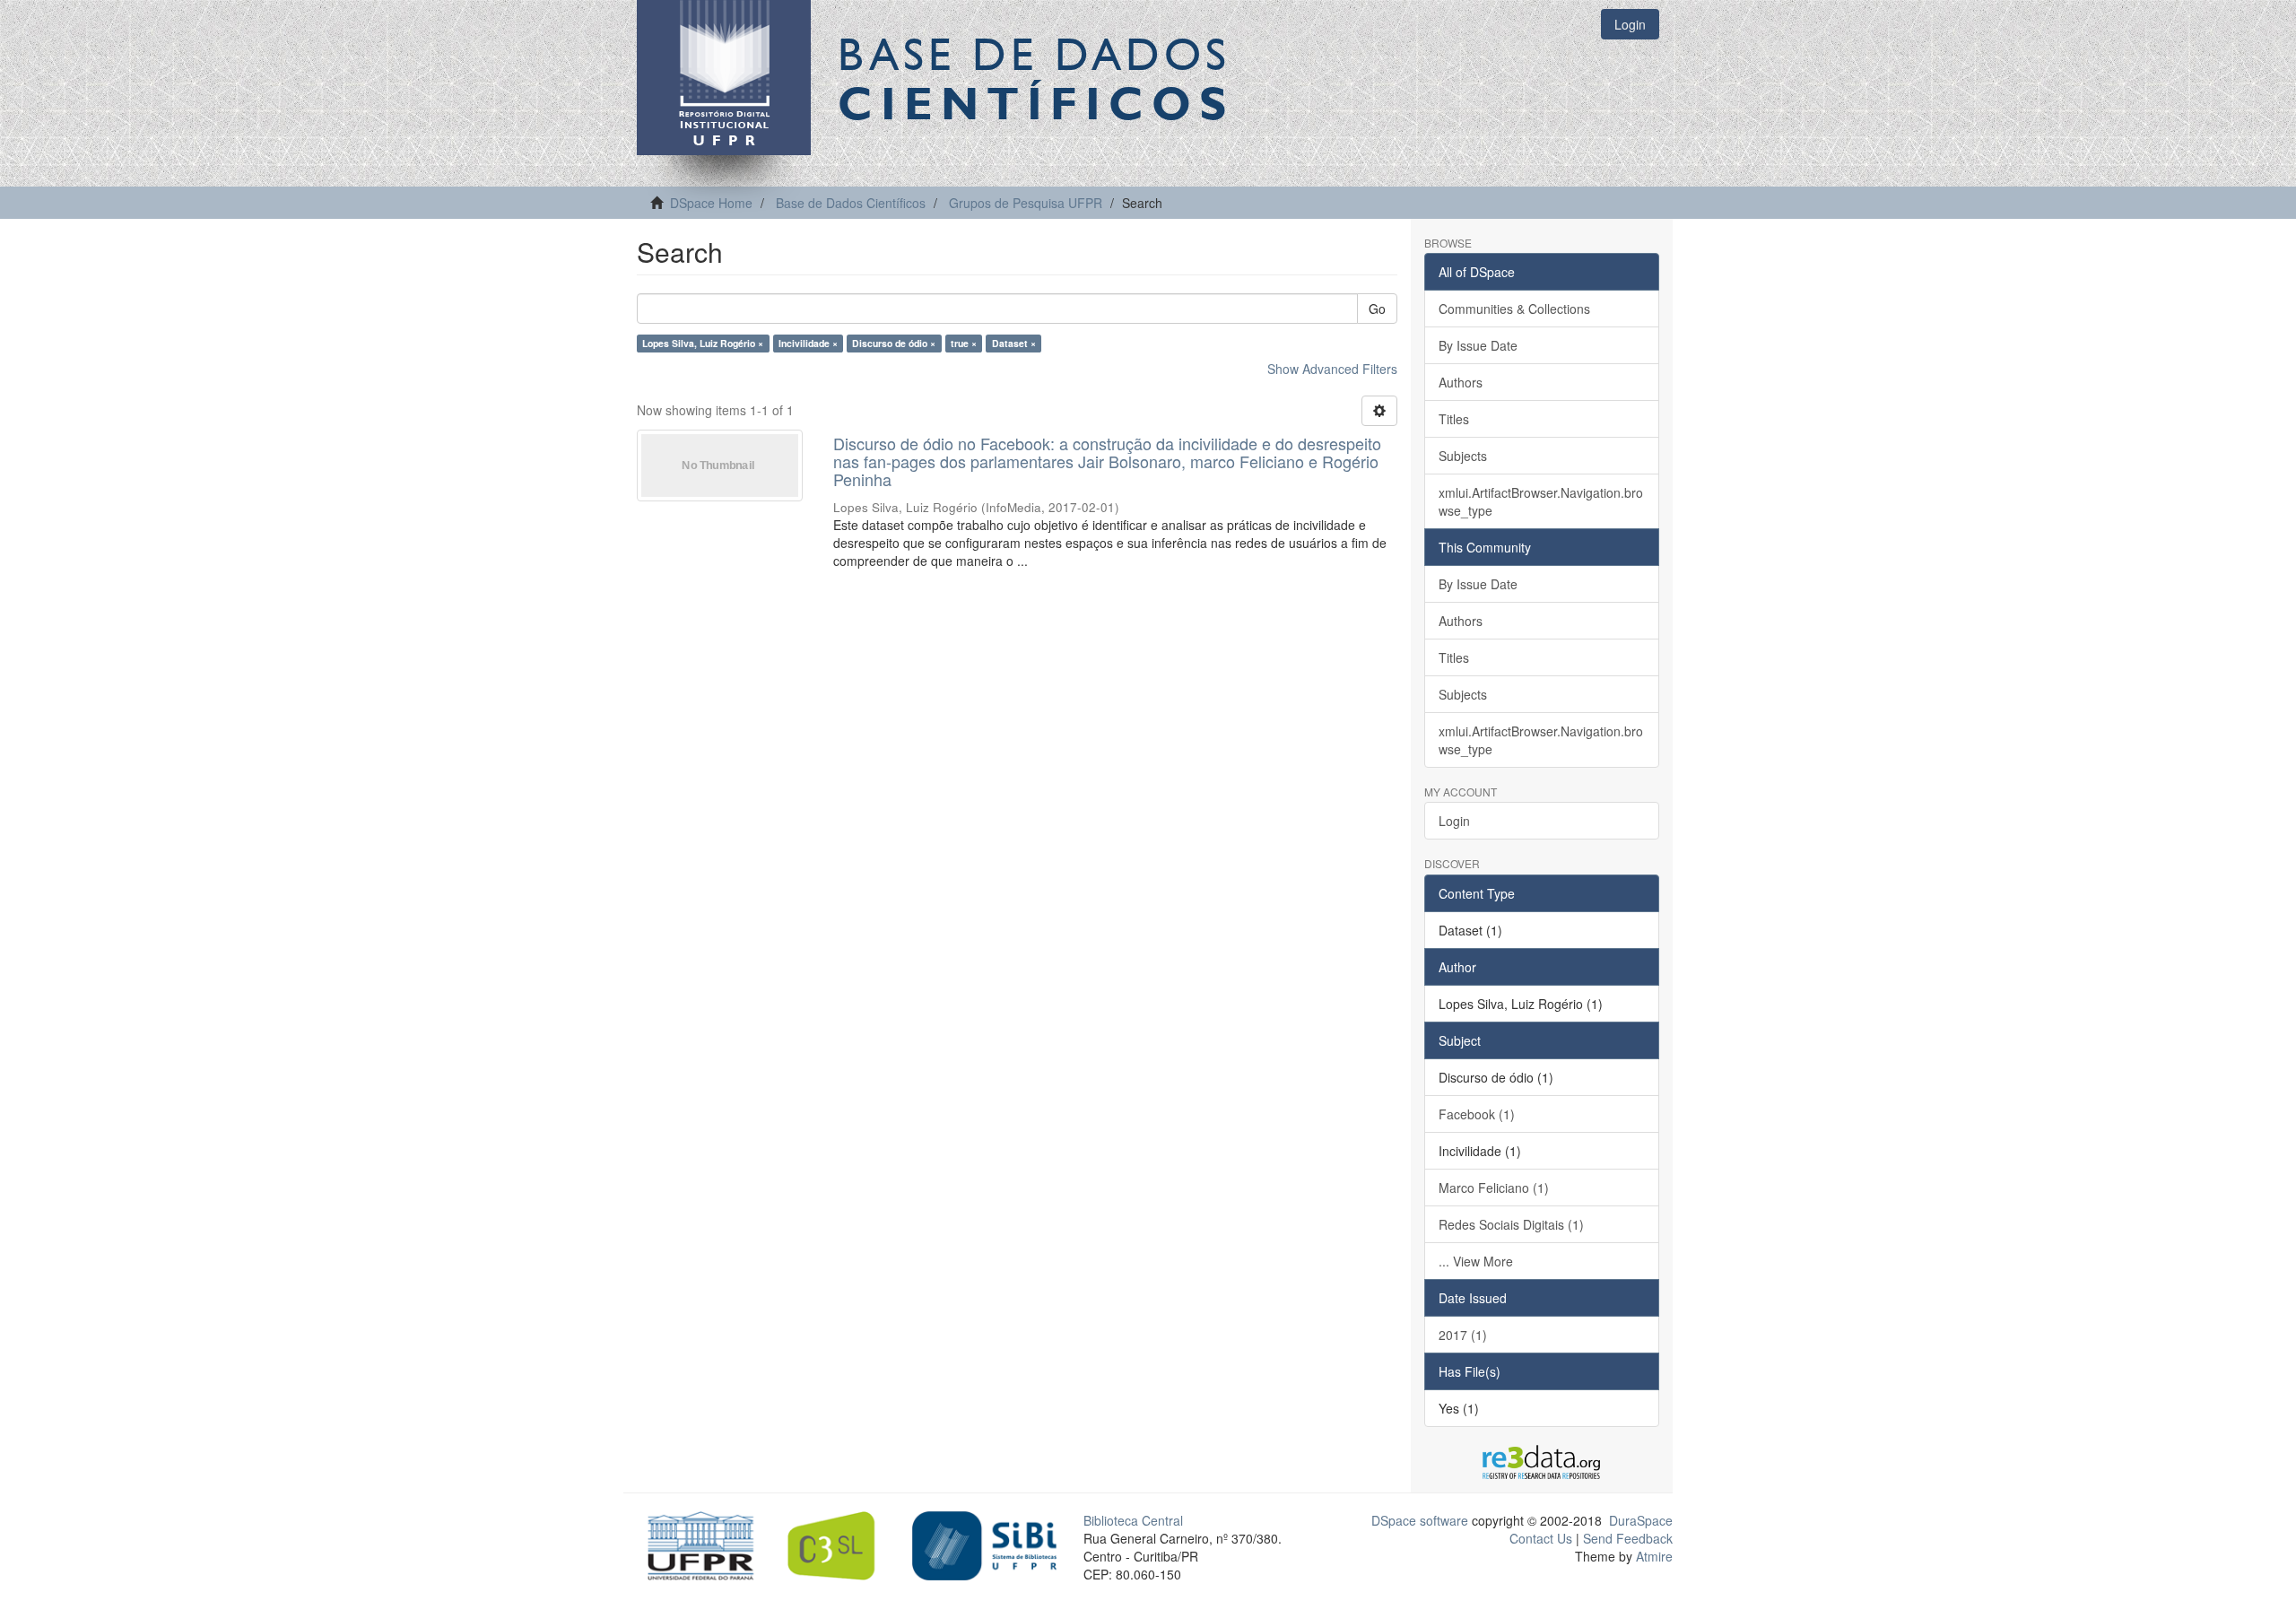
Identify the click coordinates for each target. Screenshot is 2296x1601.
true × (964, 343)
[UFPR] (696, 1544)
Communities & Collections (1514, 309)
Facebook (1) (1477, 1114)
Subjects (1463, 456)
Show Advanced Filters (1332, 369)
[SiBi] (984, 1544)
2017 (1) (1463, 1335)
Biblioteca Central (1133, 1520)
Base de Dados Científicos (851, 203)
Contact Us (1541, 1538)
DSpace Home (711, 203)
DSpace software (1420, 1520)
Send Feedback (1628, 1538)
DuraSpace (1641, 1520)
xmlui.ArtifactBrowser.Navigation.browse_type (1541, 501)
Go (1377, 309)
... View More (1476, 1261)
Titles (1454, 419)
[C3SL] (840, 1544)
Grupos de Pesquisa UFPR (1026, 203)
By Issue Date (1478, 345)
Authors (1461, 382)
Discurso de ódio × (894, 343)
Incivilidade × (808, 343)
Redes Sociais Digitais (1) (1511, 1224)
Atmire (1652, 1556)
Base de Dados (1036, 78)
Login (1454, 821)
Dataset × (1014, 343)
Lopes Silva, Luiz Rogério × (703, 343)
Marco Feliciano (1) (1494, 1188)
